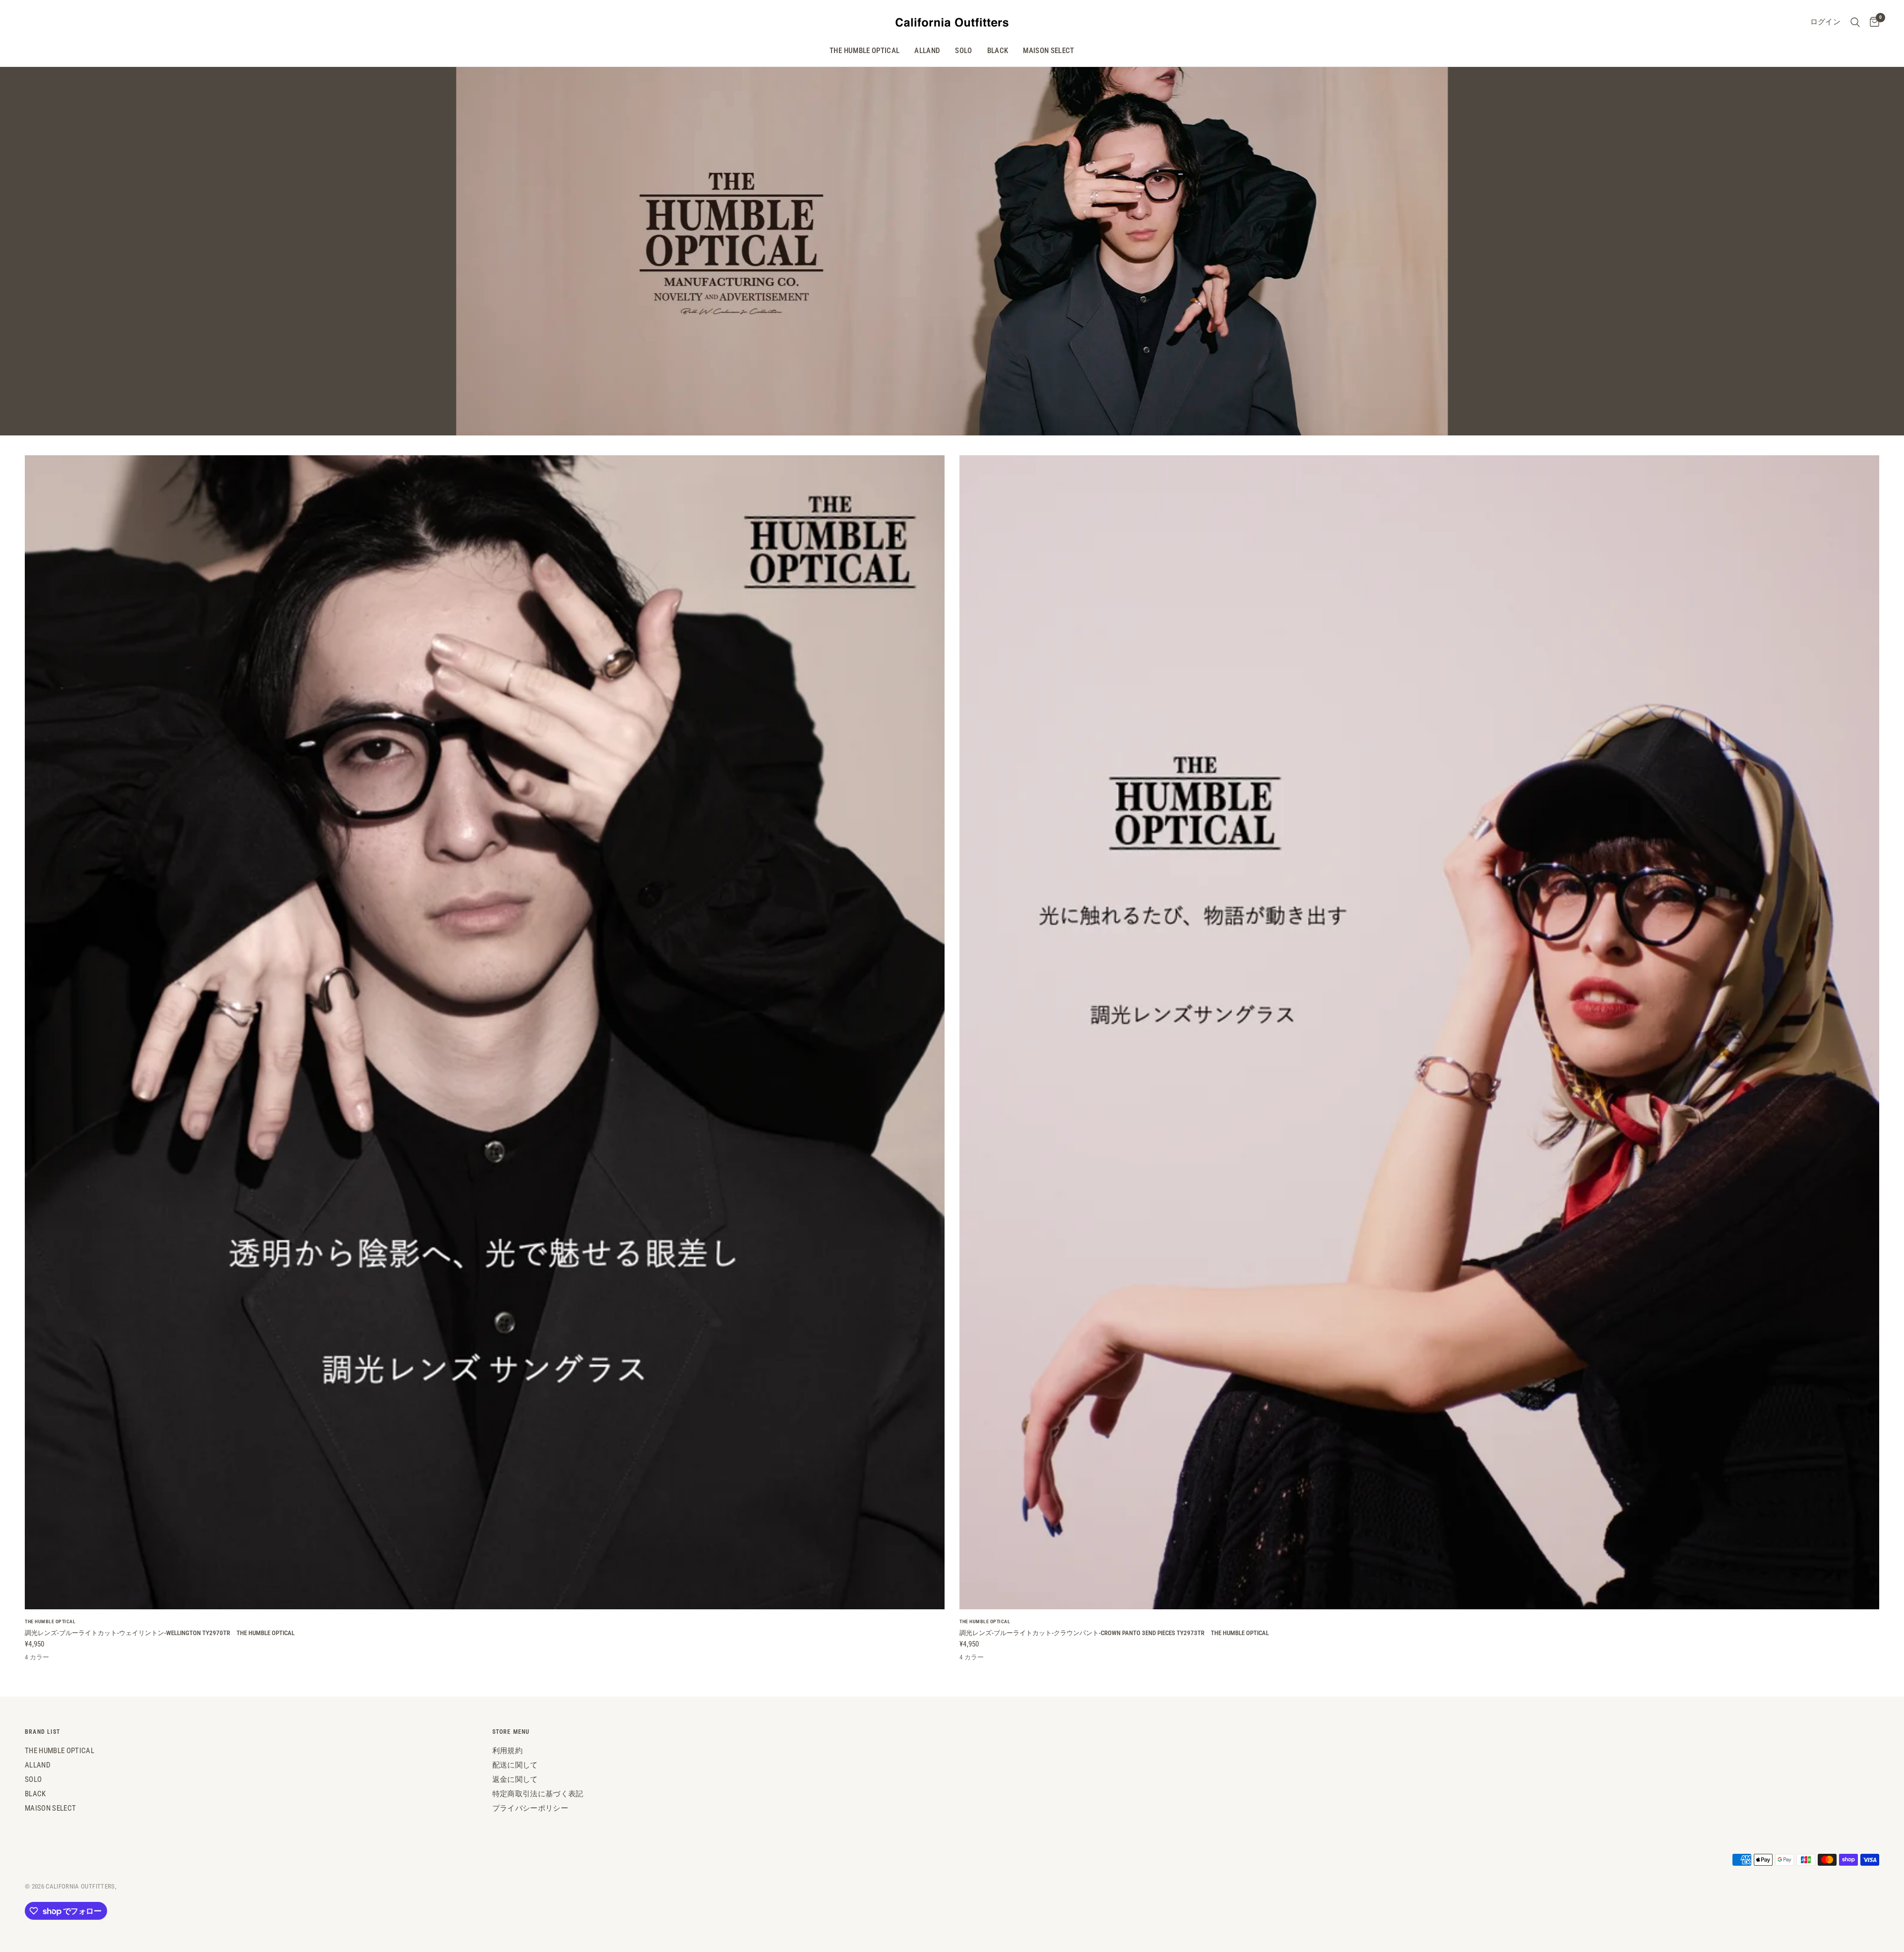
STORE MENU (511, 1732)
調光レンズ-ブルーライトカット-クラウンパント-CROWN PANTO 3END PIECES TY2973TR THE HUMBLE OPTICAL (1114, 1633)
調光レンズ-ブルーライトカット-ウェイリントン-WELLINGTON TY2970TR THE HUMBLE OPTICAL (160, 1633)
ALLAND (927, 51)
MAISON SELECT (1048, 51)
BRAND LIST (42, 1732)
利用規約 (507, 1751)
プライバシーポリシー (530, 1808)
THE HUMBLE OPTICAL (864, 51)
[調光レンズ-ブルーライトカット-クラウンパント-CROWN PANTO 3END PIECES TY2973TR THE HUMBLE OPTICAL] (1419, 1032)
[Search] (1855, 22)
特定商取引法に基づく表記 (538, 1794)
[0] (1872, 22)
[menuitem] (864, 51)
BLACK (998, 51)
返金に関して (515, 1779)
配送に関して (515, 1765)
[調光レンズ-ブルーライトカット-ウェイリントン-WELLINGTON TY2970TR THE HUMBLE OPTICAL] (485, 1032)
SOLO (963, 51)
